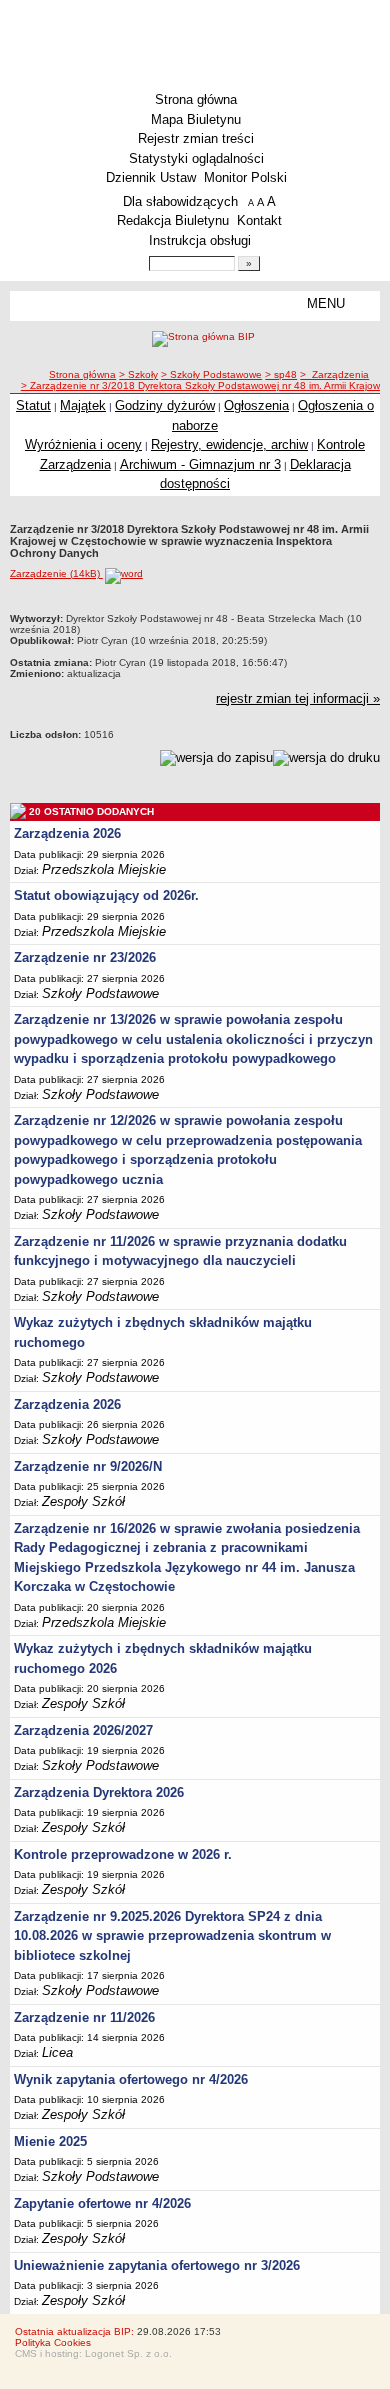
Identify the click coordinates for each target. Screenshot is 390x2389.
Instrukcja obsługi (200, 240)
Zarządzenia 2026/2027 (83, 1730)
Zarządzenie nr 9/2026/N (88, 1466)
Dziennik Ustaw (151, 177)
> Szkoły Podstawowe (211, 374)
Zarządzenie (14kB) (56, 573)
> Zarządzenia (334, 374)
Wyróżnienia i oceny (83, 444)
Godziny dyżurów (165, 405)
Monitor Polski (245, 177)
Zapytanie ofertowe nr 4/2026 (102, 2203)
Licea (57, 2052)
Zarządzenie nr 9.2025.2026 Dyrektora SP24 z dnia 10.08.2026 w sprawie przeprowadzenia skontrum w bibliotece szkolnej (172, 1936)
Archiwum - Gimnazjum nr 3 (200, 464)
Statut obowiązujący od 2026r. (106, 895)
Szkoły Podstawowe (100, 993)
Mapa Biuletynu (196, 119)
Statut (33, 405)
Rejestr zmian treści (196, 138)
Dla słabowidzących (180, 201)
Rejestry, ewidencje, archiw (229, 444)
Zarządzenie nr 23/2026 (85, 957)
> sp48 (281, 374)
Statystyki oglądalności (196, 158)
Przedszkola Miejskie (104, 869)
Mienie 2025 (50, 2141)
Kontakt (259, 220)
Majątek (83, 405)
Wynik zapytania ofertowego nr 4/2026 (131, 2079)
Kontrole (341, 444)
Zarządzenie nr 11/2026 (84, 2017)
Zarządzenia (75, 464)
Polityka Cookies (53, 2342)
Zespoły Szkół (83, 1501)
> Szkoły (138, 374)
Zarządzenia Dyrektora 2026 (99, 1792)
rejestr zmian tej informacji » (298, 698)
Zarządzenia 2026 (67, 833)
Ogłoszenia (256, 405)
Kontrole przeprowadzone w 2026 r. (123, 1854)
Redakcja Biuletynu (173, 220)
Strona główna (196, 99)
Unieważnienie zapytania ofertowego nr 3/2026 (157, 2265)
